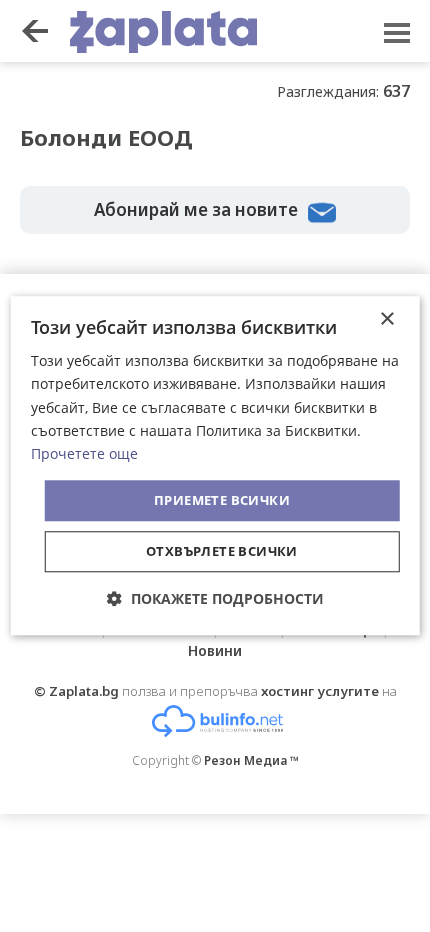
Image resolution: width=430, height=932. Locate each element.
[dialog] (215, 465)
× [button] (386, 319)
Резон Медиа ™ (251, 760)
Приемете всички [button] (222, 500)
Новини (215, 650)
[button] (215, 599)
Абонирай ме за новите (196, 209)
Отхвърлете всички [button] (222, 552)
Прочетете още (84, 453)
